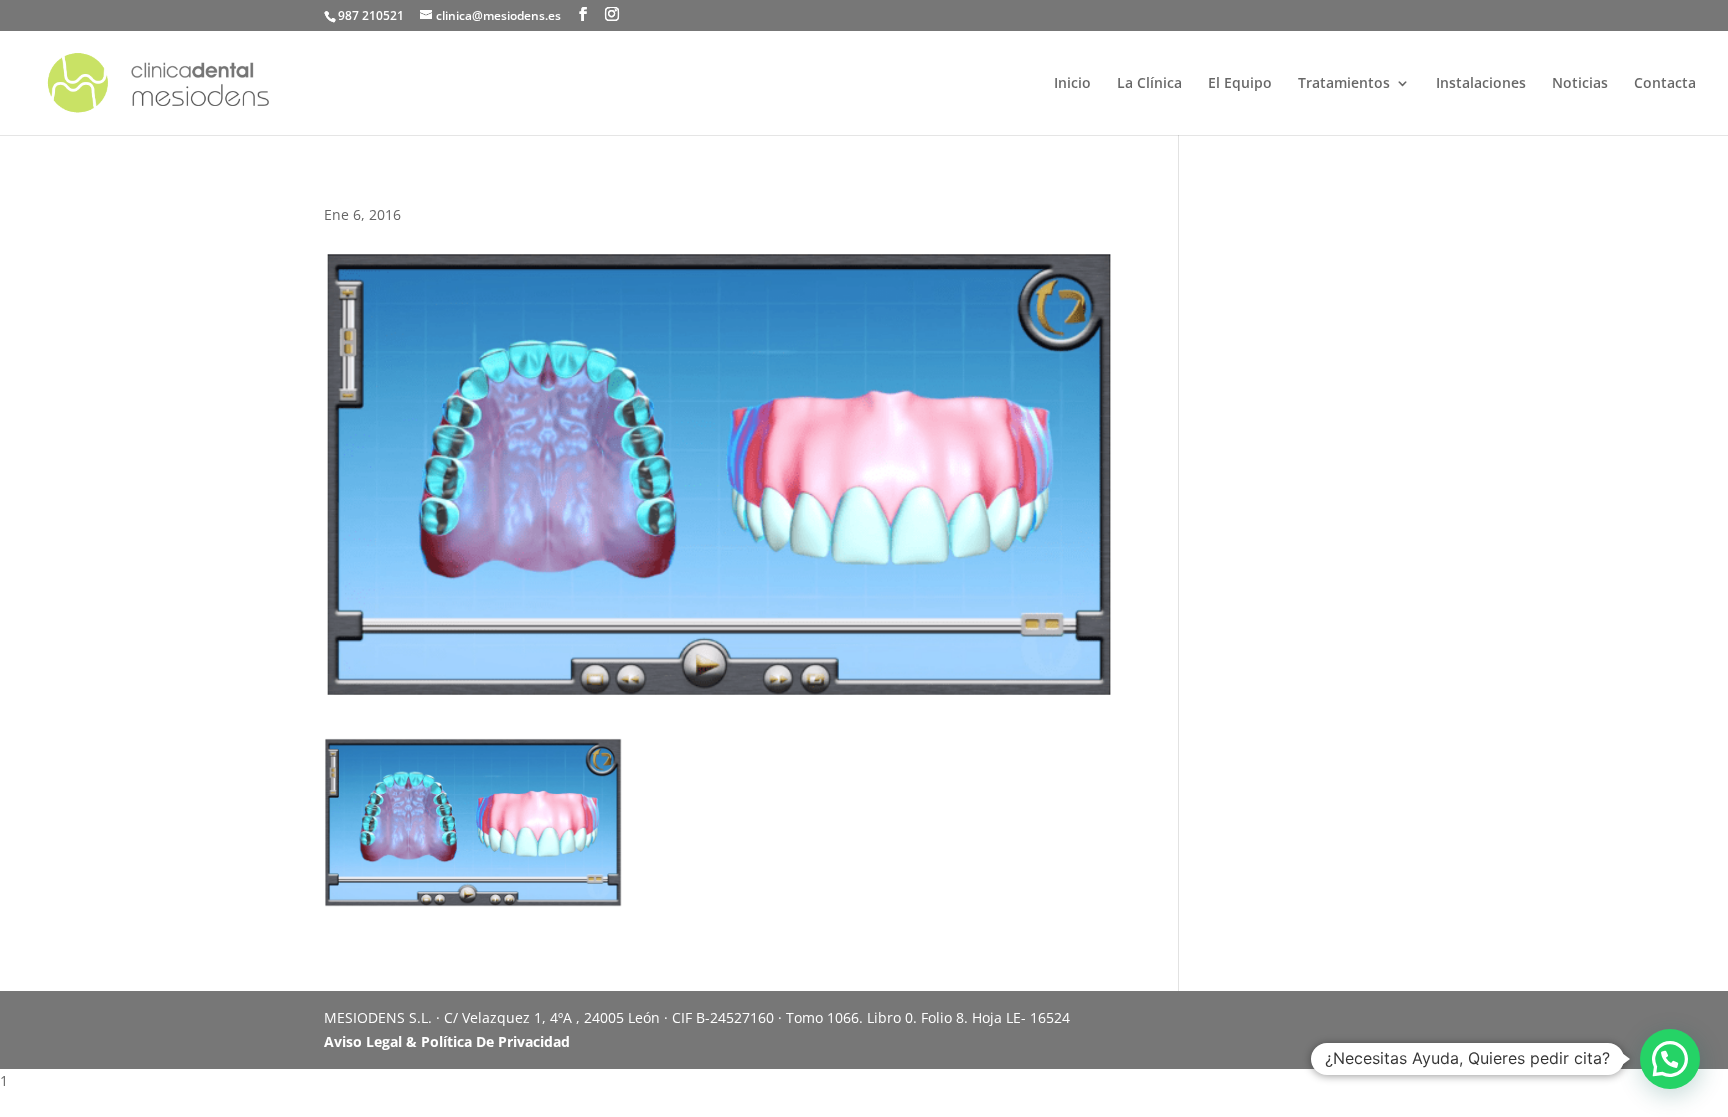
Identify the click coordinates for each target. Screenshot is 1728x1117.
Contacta (1665, 84)
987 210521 (371, 15)
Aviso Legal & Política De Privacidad (447, 1041)
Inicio (1072, 84)
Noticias (1580, 84)
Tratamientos (1344, 84)
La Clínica (1149, 84)
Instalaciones (1481, 84)
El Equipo (1240, 84)
